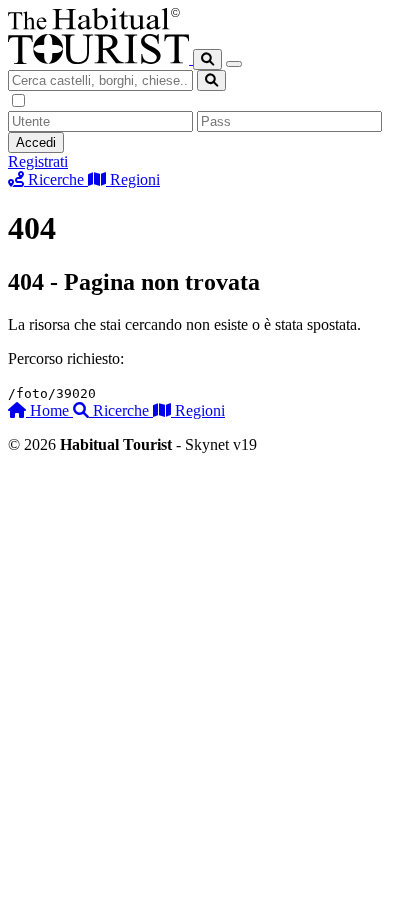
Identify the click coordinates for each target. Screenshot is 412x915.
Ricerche (121, 410)
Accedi (36, 142)
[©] (100, 58)
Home (49, 410)
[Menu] (234, 64)
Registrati (38, 161)
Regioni (198, 410)
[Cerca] (207, 59)
